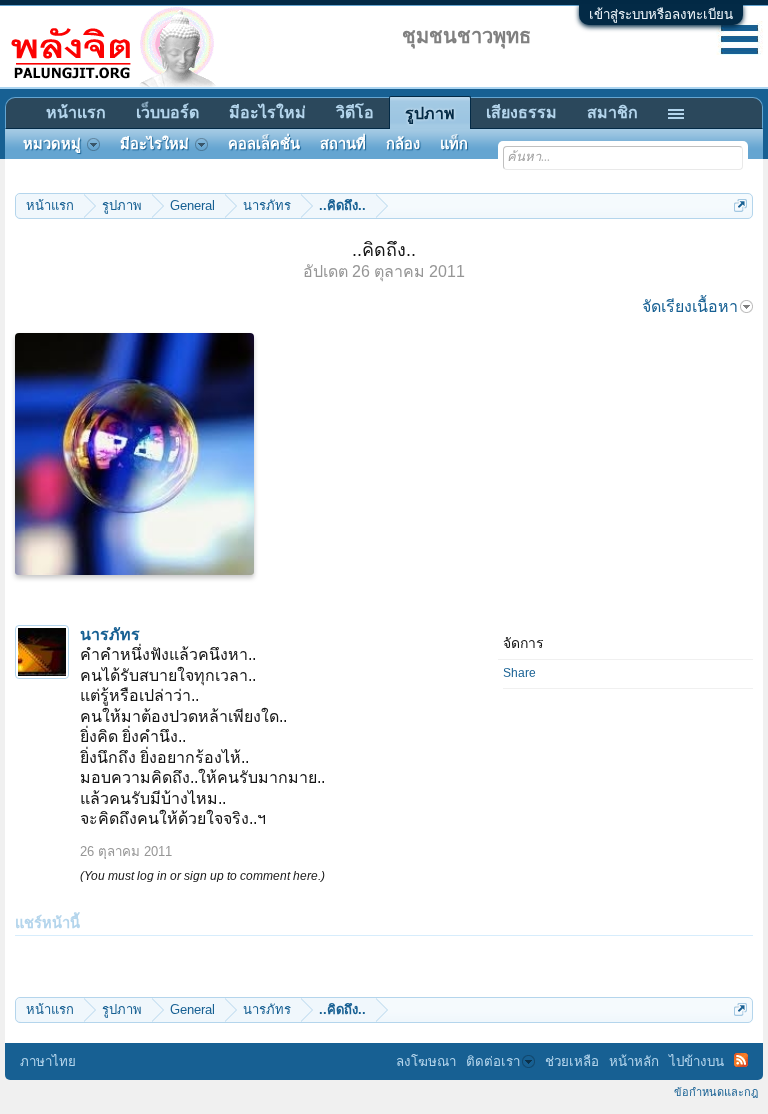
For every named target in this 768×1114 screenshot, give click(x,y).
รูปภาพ (430, 113)
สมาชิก (612, 112)
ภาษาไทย (48, 1061)
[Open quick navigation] (740, 205)
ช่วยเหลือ (572, 1061)
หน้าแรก (76, 112)
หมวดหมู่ (52, 144)
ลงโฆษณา (426, 1061)
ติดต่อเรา (493, 1061)
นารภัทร (110, 634)
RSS (741, 1060)
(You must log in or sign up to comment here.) (202, 876)
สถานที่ (343, 144)
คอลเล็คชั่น (264, 144)
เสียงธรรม (521, 112)
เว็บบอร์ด (167, 112)
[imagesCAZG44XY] (134, 454)
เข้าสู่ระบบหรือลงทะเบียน (661, 14)
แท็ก (454, 144)
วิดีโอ (355, 112)
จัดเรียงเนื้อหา (690, 306)
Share (519, 673)
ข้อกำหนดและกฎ (716, 1092)
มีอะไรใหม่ (267, 112)
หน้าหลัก (634, 1061)
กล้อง (403, 144)
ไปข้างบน (696, 1061)
